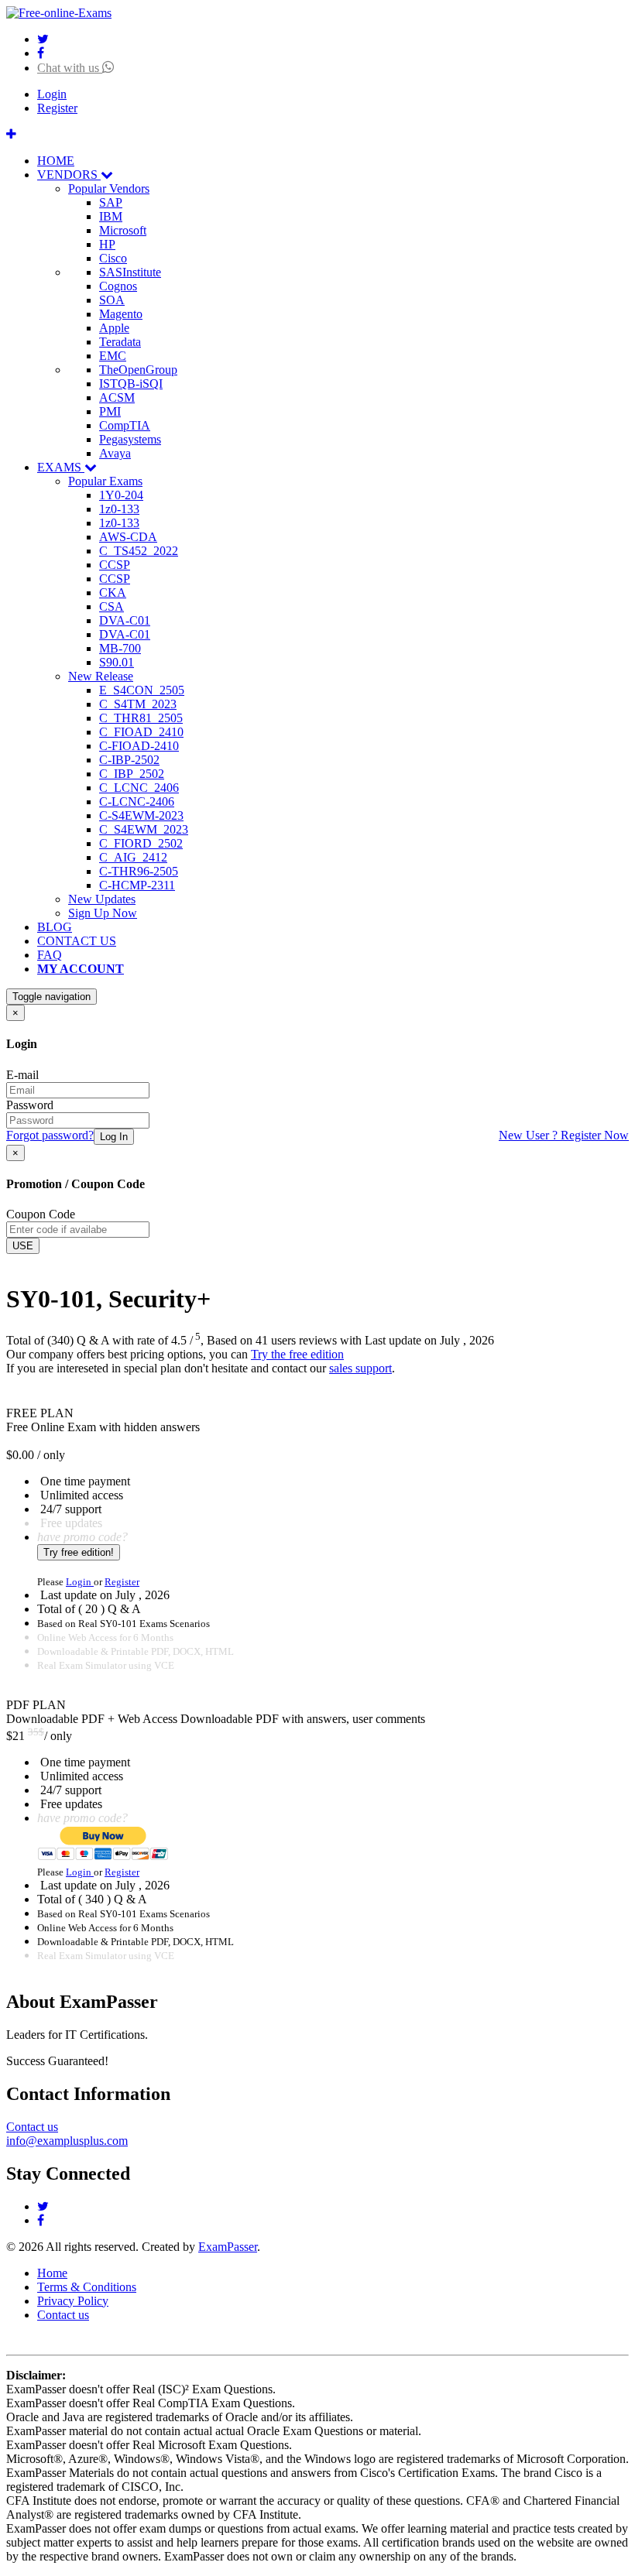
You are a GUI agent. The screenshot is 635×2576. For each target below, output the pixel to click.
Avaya (115, 453)
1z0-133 (119, 509)
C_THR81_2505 (141, 718)
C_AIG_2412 (133, 857)
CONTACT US (77, 941)
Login (52, 94)
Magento (121, 314)
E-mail (22, 1075)
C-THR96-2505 (139, 871)
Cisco (113, 258)
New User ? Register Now (564, 1135)
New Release (101, 676)
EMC (113, 356)
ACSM (117, 397)
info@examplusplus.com (67, 2141)
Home (52, 2273)
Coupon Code (41, 1214)
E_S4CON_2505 (142, 690)
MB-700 (120, 648)
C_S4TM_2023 (138, 704)
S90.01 (117, 662)
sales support (360, 1368)
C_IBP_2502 (132, 774)
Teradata (120, 342)
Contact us (32, 2127)
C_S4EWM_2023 (144, 829)
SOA (112, 300)
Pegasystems (130, 439)
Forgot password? (50, 1135)
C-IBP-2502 (129, 760)
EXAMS (61, 467)
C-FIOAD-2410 (139, 746)
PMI (110, 411)
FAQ (50, 955)
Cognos (118, 286)
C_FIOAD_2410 (141, 732)
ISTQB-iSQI (131, 384)
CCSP (115, 565)
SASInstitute (130, 272)
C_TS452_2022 (139, 551)
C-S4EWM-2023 (141, 815)
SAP (111, 202)
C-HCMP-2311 (137, 885)
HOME (56, 161)
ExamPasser (228, 2247)
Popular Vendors (109, 188)
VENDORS (69, 175)
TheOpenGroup (138, 370)
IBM (111, 216)
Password (30, 1105)
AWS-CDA (128, 537)
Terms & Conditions (87, 2287)
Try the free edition (297, 1354)
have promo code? (82, 1537)
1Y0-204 (121, 495)
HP (107, 244)
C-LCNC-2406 (137, 802)
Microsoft (123, 230)
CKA (113, 593)
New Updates (102, 899)
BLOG (55, 927)
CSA (112, 606)
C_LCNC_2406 (139, 788)
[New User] (11, 134)
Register (57, 108)
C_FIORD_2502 (141, 843)
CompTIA (125, 425)
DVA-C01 (125, 620)
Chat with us (70, 68)
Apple (114, 328)
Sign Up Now (103, 913)
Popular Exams (105, 481)
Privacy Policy (73, 2301)
